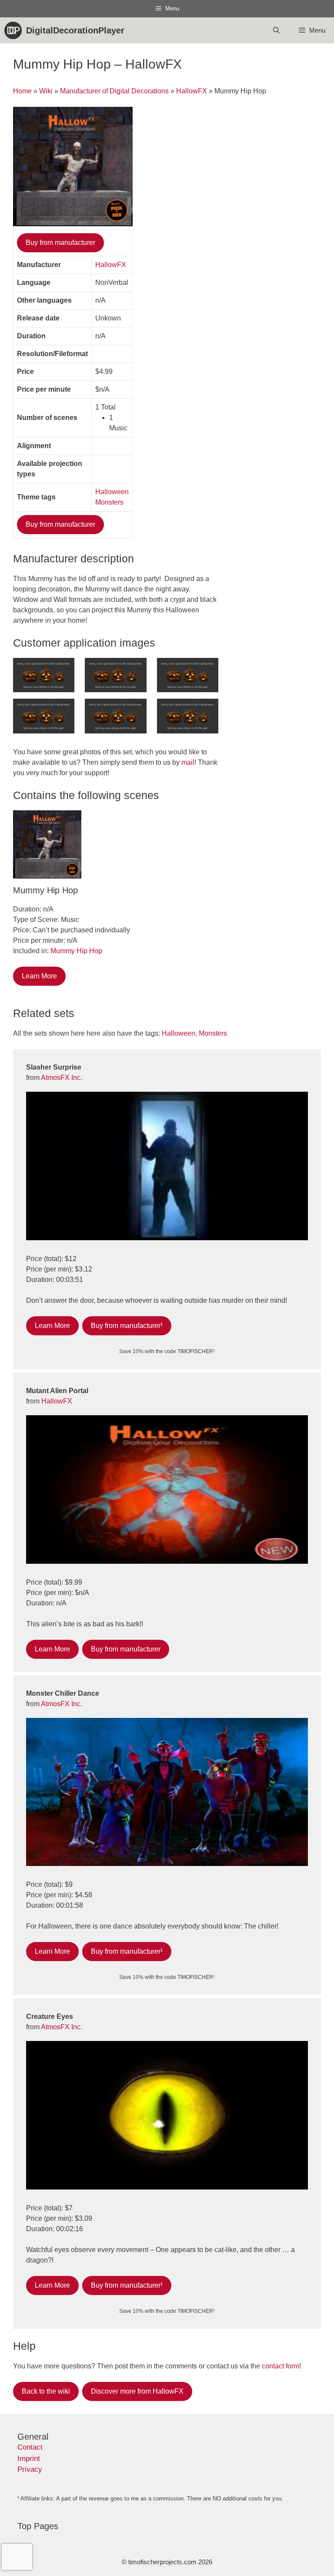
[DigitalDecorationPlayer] (15, 30)
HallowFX (192, 91)
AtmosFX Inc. (62, 1078)
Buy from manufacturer (60, 243)
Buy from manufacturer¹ (127, 1326)
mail (188, 762)
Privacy (30, 2469)
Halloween (112, 492)
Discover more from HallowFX (137, 2391)
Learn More (39, 976)
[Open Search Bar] (276, 30)
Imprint (29, 2459)
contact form (281, 2366)
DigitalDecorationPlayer (75, 30)
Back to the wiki (46, 2391)
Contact (30, 2447)
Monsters (109, 502)
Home (22, 91)
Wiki (46, 91)
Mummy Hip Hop (76, 951)
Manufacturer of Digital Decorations (114, 91)
